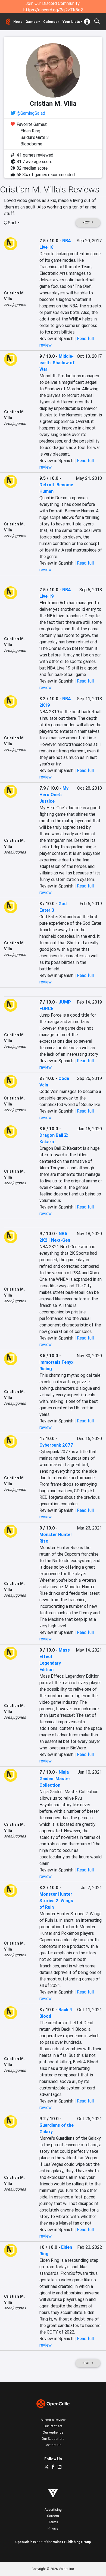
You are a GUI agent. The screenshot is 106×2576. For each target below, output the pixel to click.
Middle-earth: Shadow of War (57, 363)
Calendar (51, 22)
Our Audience (53, 2432)
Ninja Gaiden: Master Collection (55, 1778)
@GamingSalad (31, 113)
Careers (53, 2516)
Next (86, 222)
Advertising (53, 2510)
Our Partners (53, 2426)
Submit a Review (53, 2420)
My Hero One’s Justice (54, 795)
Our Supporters (53, 2439)
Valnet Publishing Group (72, 2542)
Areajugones (15, 305)
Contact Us (53, 2445)
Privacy (53, 2528)
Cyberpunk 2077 (56, 1445)
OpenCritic (24, 2542)
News (18, 22)
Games (32, 22)
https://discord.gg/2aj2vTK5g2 (53, 10)
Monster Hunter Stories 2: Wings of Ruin (56, 1901)
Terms (53, 2522)
